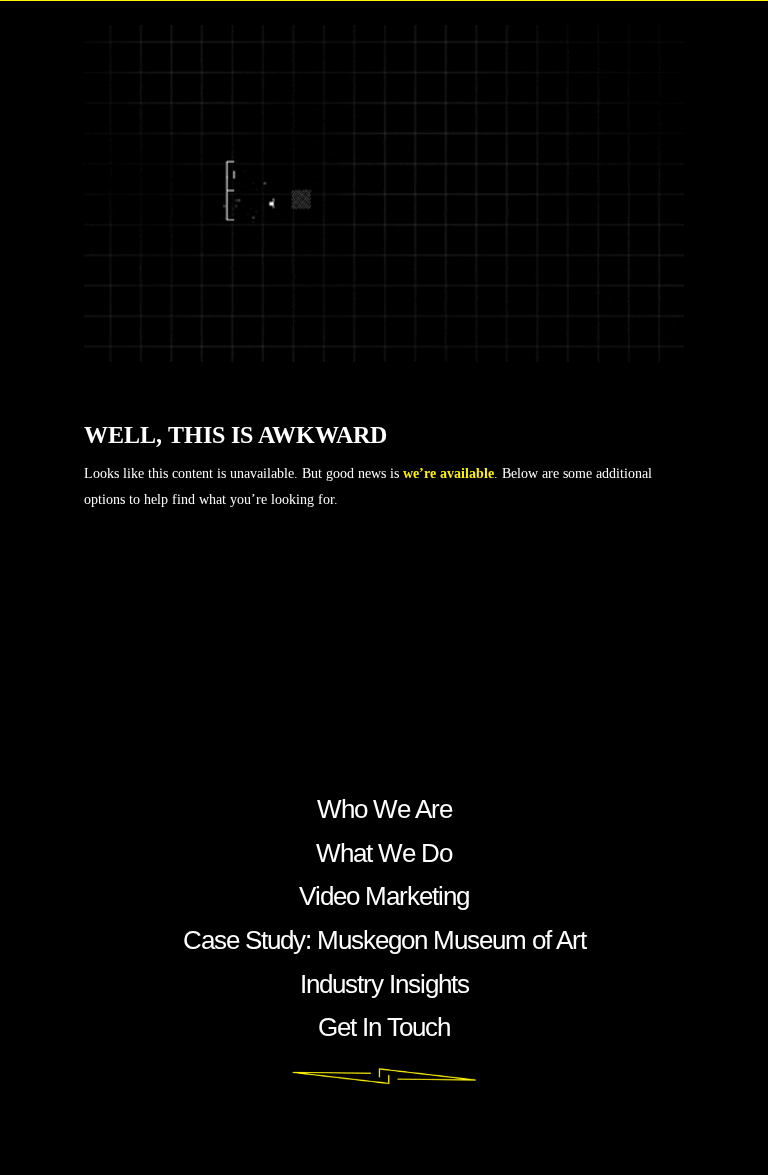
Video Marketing (384, 896)
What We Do (384, 853)
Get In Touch (384, 1027)
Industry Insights (384, 984)
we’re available (448, 473)
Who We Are (384, 809)
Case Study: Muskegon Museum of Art (384, 940)
